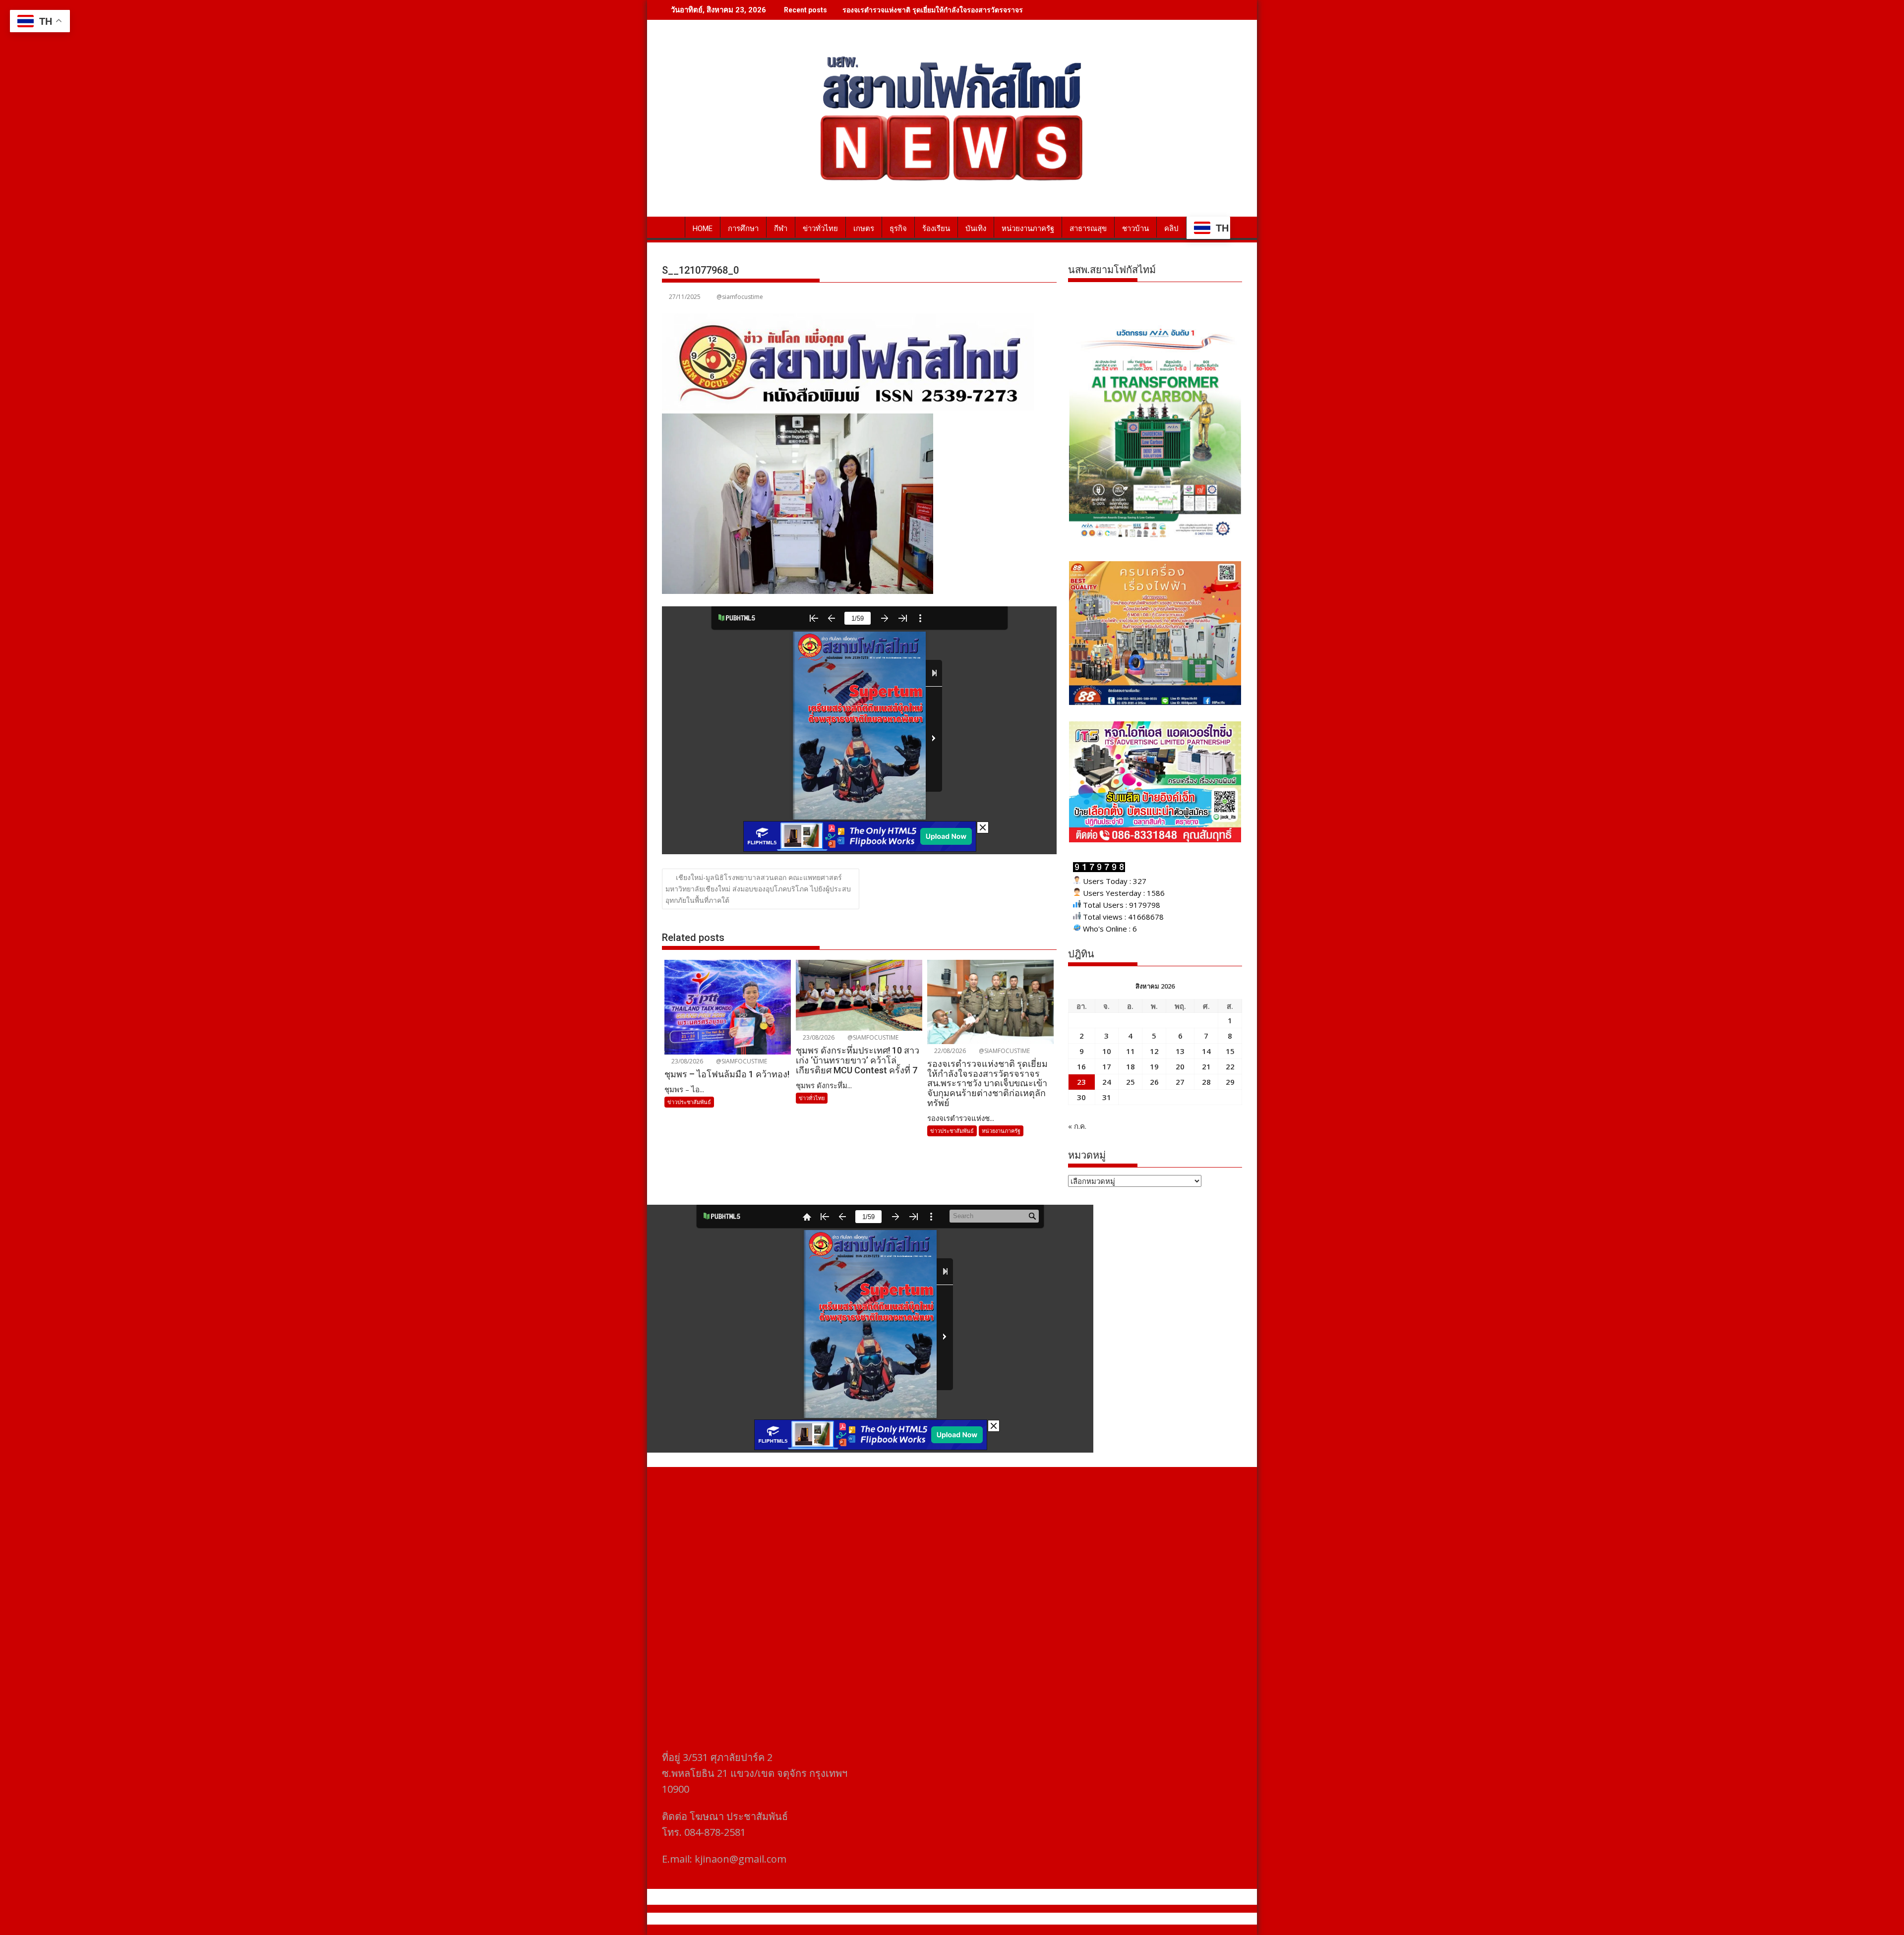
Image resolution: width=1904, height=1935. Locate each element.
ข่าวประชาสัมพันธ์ (689, 1102)
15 (1230, 1051)
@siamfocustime (740, 297)
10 (1107, 1051)
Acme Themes (1049, 1919)
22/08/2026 (949, 1051)
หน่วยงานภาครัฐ (1028, 229)
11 (1130, 1051)
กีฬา (781, 229)
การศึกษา (743, 229)
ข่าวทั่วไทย (820, 229)
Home (703, 229)
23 (1081, 1082)
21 (1206, 1066)
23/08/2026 (686, 1061)
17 (1107, 1066)
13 (1180, 1051)
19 (1154, 1066)
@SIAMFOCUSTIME (741, 1061)
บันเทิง (976, 229)
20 (1180, 1066)
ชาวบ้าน (1135, 229)
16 (1081, 1066)
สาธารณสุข (1088, 229)
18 (1130, 1066)
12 (1154, 1051)
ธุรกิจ (898, 229)
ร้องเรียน (936, 229)
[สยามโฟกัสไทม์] (672, 227)
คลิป (1171, 229)
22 (1230, 1066)
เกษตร (864, 229)
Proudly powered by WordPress (886, 1919)
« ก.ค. (1077, 1126)
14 (1206, 1051)
